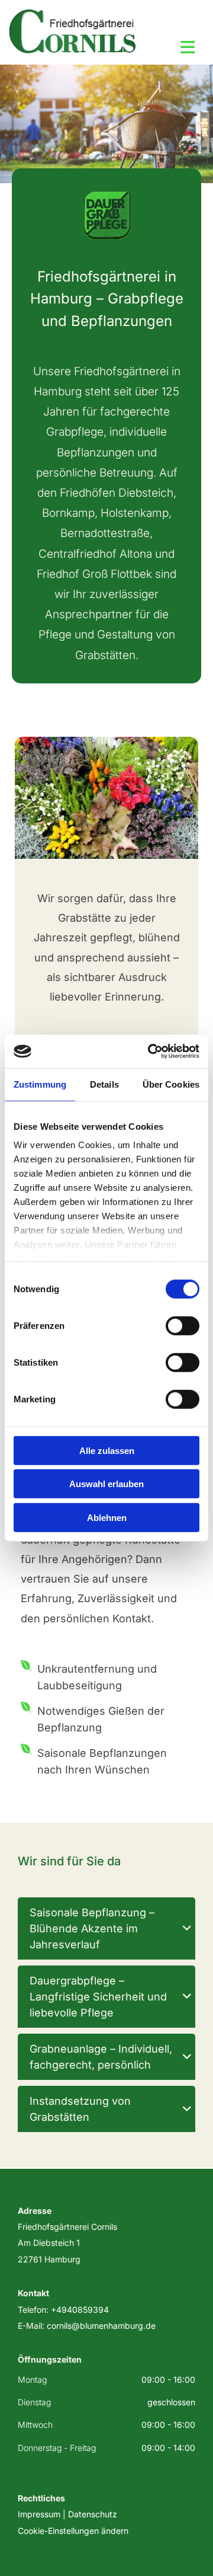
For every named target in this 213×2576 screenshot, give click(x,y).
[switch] (183, 1325)
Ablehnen (107, 1517)
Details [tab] (104, 1084)
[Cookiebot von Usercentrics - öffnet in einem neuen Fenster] (150, 1052)
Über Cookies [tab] (171, 1084)
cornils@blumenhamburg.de (101, 2326)
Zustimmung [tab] (40, 1084)
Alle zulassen (107, 1450)
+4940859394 (80, 2310)
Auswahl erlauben (106, 1484)
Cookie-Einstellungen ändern (73, 2531)
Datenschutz (93, 2514)
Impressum (39, 2514)
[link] (187, 1928)
